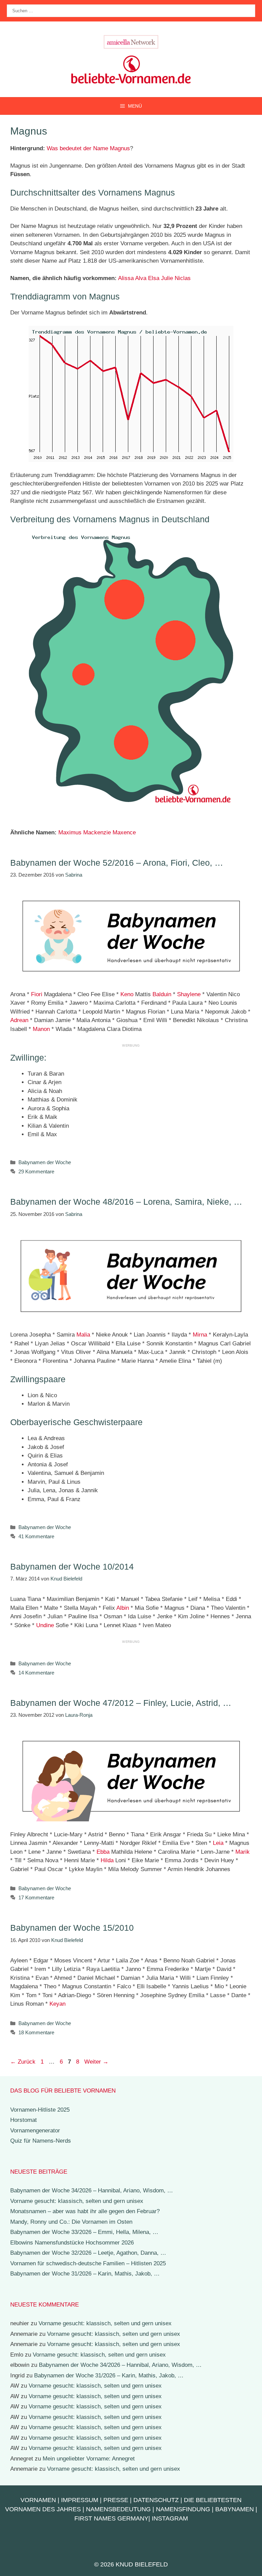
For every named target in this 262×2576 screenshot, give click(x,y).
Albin (123, 1608)
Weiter (96, 2062)
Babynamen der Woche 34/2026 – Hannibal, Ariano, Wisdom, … (92, 2191)
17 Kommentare (36, 1898)
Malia (83, 1335)
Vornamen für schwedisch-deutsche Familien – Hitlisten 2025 (88, 2263)
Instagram (170, 2518)
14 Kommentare (36, 1673)
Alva (141, 278)
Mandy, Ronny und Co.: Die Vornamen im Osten (71, 2222)
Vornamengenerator (35, 2131)
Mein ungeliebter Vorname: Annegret (89, 2459)
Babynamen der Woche (45, 1162)
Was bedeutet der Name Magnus (88, 148)
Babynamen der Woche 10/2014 (72, 1567)
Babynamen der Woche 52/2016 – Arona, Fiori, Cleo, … (117, 863)
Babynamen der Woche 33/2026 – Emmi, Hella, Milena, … (84, 2232)
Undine (45, 1625)
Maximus (70, 832)
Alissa (126, 278)
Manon (41, 1029)
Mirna (200, 1335)
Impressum (80, 2500)
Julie (167, 278)
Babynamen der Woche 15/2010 (72, 1928)
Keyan (57, 2004)
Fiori (37, 994)
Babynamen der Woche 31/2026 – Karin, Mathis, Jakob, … (85, 2274)
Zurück (23, 2062)
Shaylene (189, 994)
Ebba (103, 1852)
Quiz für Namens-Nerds (41, 2141)
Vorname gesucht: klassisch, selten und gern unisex (77, 2201)
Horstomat (24, 2120)
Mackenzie (97, 832)
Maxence (124, 832)
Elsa (154, 278)
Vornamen (38, 2500)
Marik (243, 1852)
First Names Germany (111, 2518)
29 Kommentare (36, 1171)
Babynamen (235, 2509)
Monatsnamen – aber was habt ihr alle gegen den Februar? (85, 2211)
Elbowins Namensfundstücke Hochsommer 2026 (72, 2243)
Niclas (183, 278)
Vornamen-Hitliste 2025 (40, 2110)
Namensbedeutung (118, 2509)
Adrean (19, 1020)
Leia (218, 1843)
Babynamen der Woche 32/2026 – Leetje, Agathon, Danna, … (88, 2253)
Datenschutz (156, 2500)
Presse (116, 2500)
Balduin (162, 994)
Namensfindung (183, 2509)
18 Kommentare (36, 2032)
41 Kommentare (36, 1536)
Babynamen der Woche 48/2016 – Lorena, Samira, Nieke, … (126, 1202)
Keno (127, 994)
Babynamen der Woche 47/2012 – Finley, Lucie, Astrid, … (121, 1703)
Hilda (107, 1860)
